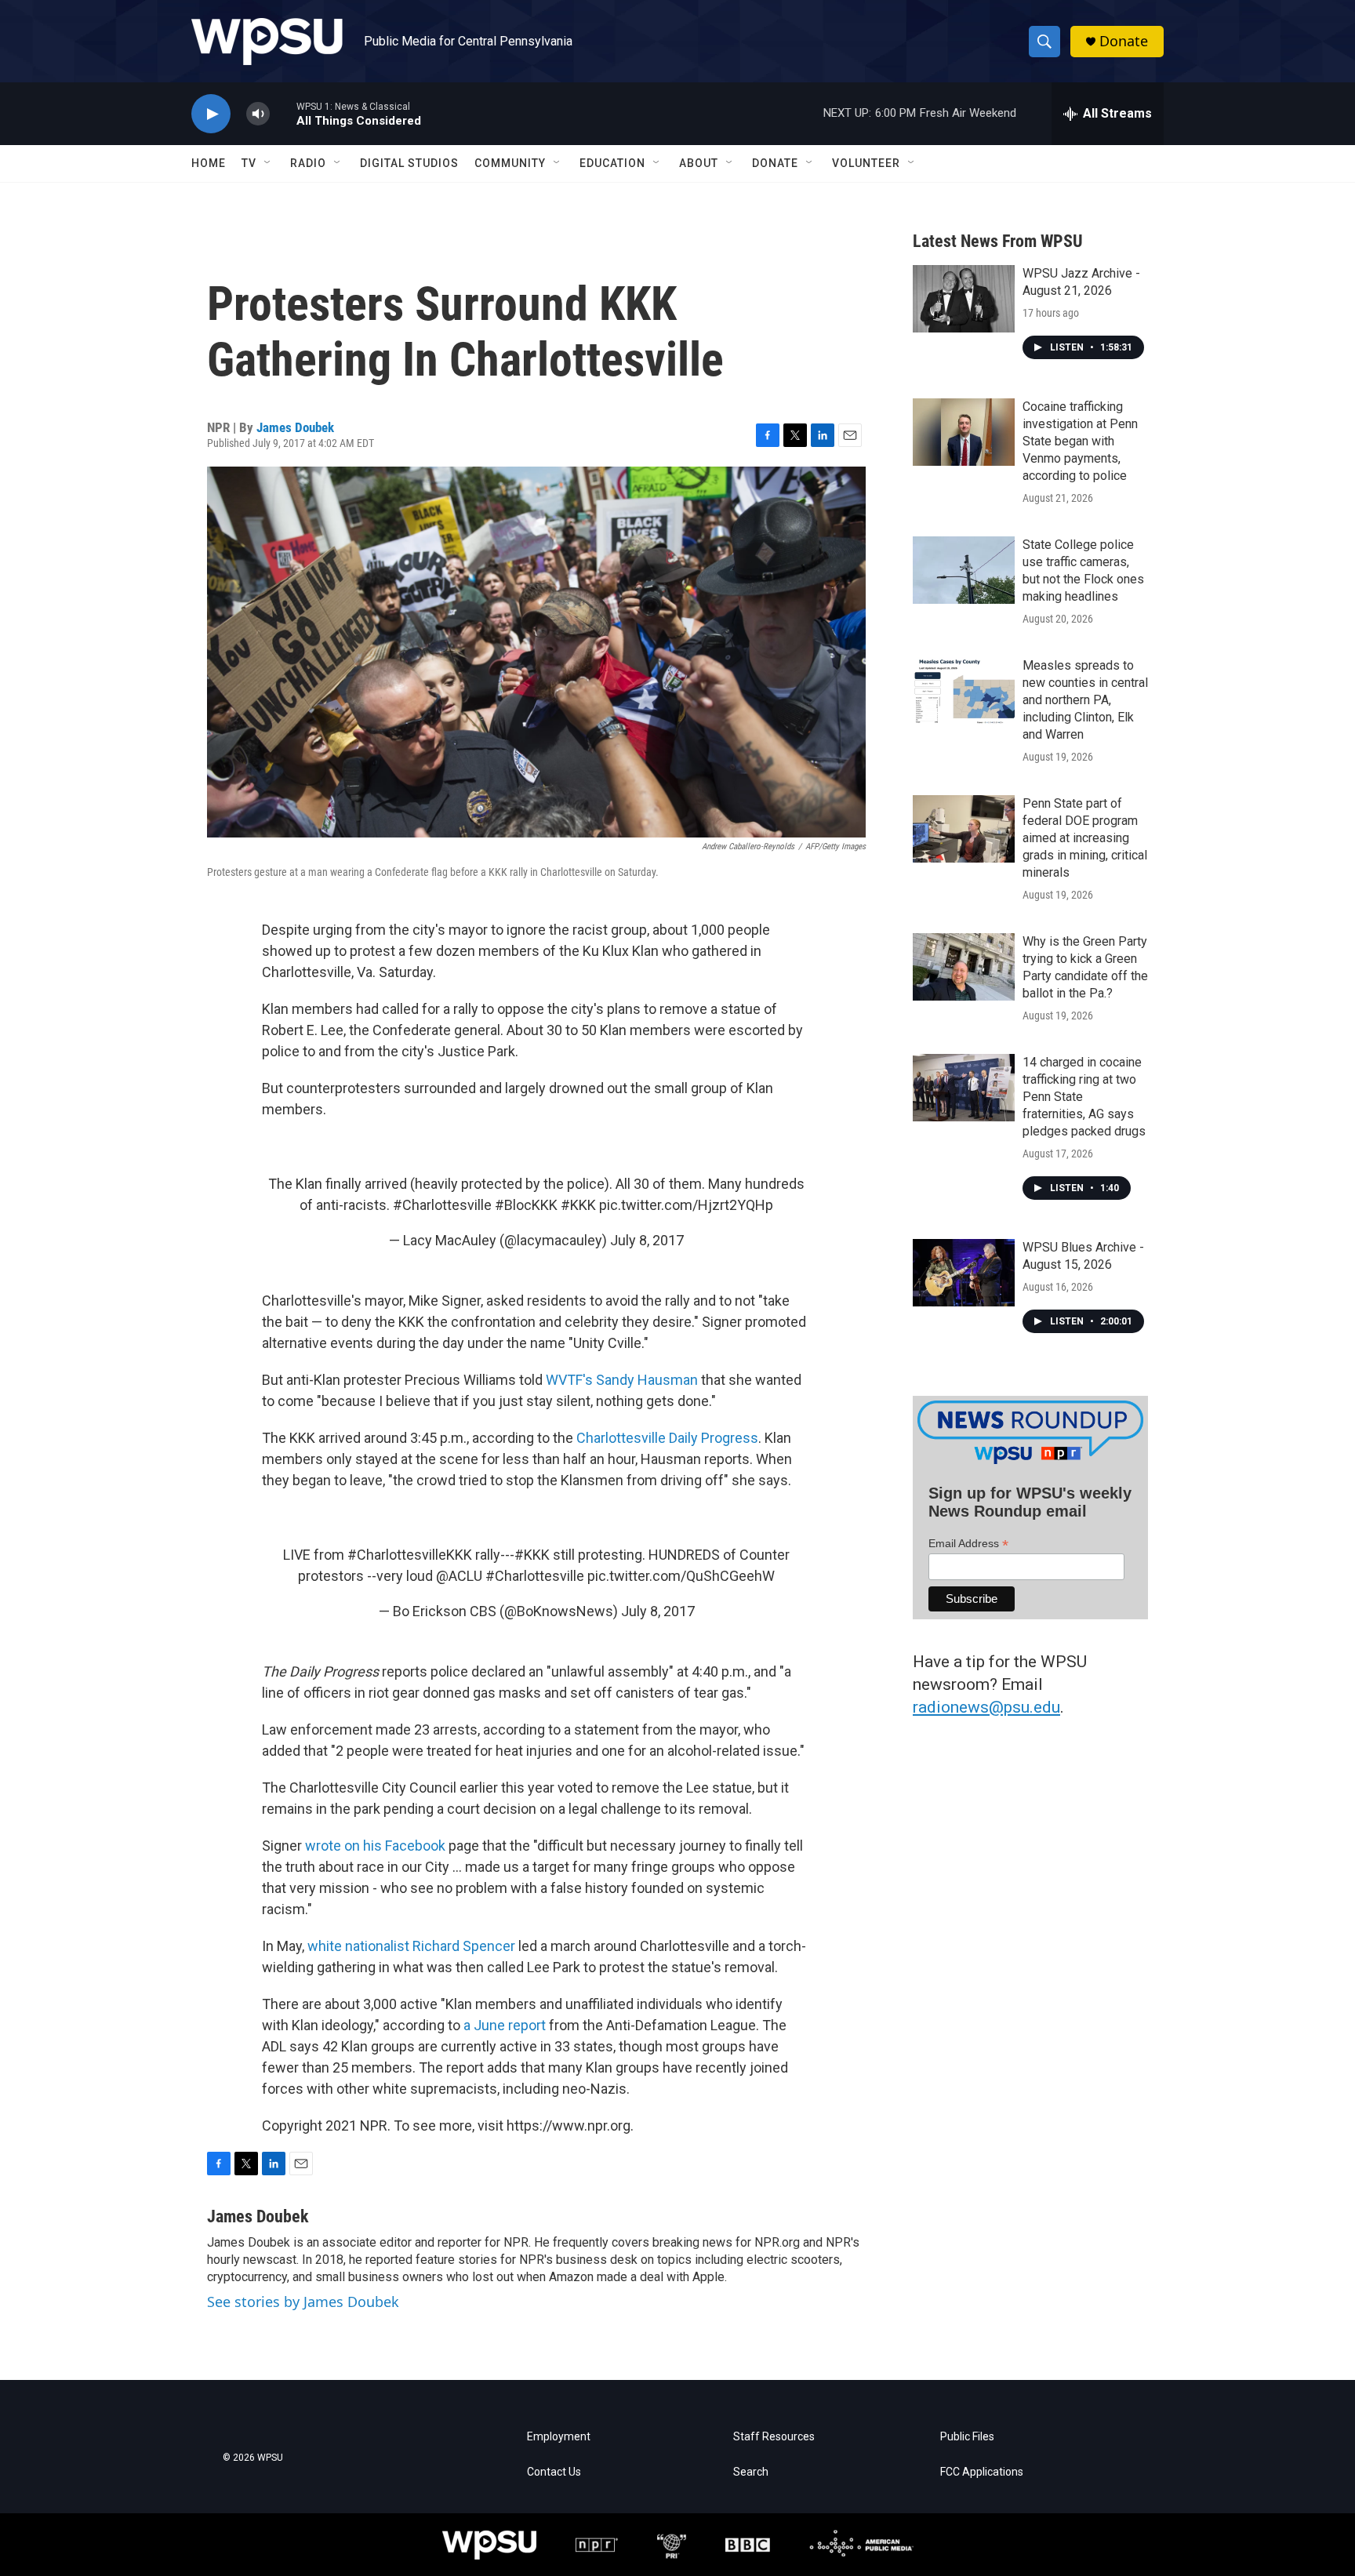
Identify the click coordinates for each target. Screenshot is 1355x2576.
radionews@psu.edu (986, 1707)
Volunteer (866, 163)
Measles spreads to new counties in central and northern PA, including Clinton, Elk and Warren (1085, 700)
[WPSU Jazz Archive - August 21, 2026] (964, 299)
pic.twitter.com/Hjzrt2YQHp (686, 1205)
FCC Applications (982, 2472)
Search (751, 2472)
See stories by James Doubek (303, 2302)
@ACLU (459, 1576)
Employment (559, 2437)
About (699, 163)
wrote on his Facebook (375, 1846)
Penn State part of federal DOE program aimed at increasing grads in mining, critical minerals (1085, 838)
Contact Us (554, 2472)
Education (612, 163)
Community (510, 163)
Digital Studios (409, 163)
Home (209, 163)
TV (249, 163)
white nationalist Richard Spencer (411, 1946)
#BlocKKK (526, 1205)
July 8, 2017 (647, 1240)
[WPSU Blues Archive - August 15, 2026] (964, 1273)
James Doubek (295, 427)
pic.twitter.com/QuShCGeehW (681, 1576)
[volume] (258, 114)
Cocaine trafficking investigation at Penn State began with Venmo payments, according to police (1080, 441)
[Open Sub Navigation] (268, 163)
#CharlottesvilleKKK (410, 1555)
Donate (1124, 41)
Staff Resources (774, 2437)
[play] (211, 114)
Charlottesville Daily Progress (667, 1438)
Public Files (967, 2437)
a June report (505, 2025)
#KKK (578, 1205)
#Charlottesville (442, 1205)
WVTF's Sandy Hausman (622, 1380)
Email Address (968, 1544)
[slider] (283, 113)
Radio (308, 163)
